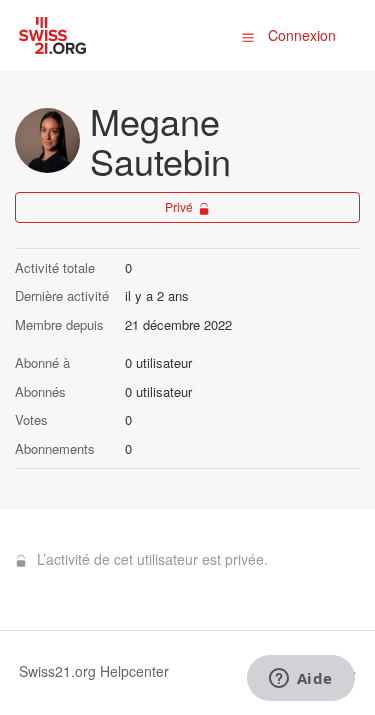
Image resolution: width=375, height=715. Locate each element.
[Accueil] (52, 33)
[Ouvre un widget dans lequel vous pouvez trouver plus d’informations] (300, 680)
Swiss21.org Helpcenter (94, 671)
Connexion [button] (302, 35)
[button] (248, 36)
